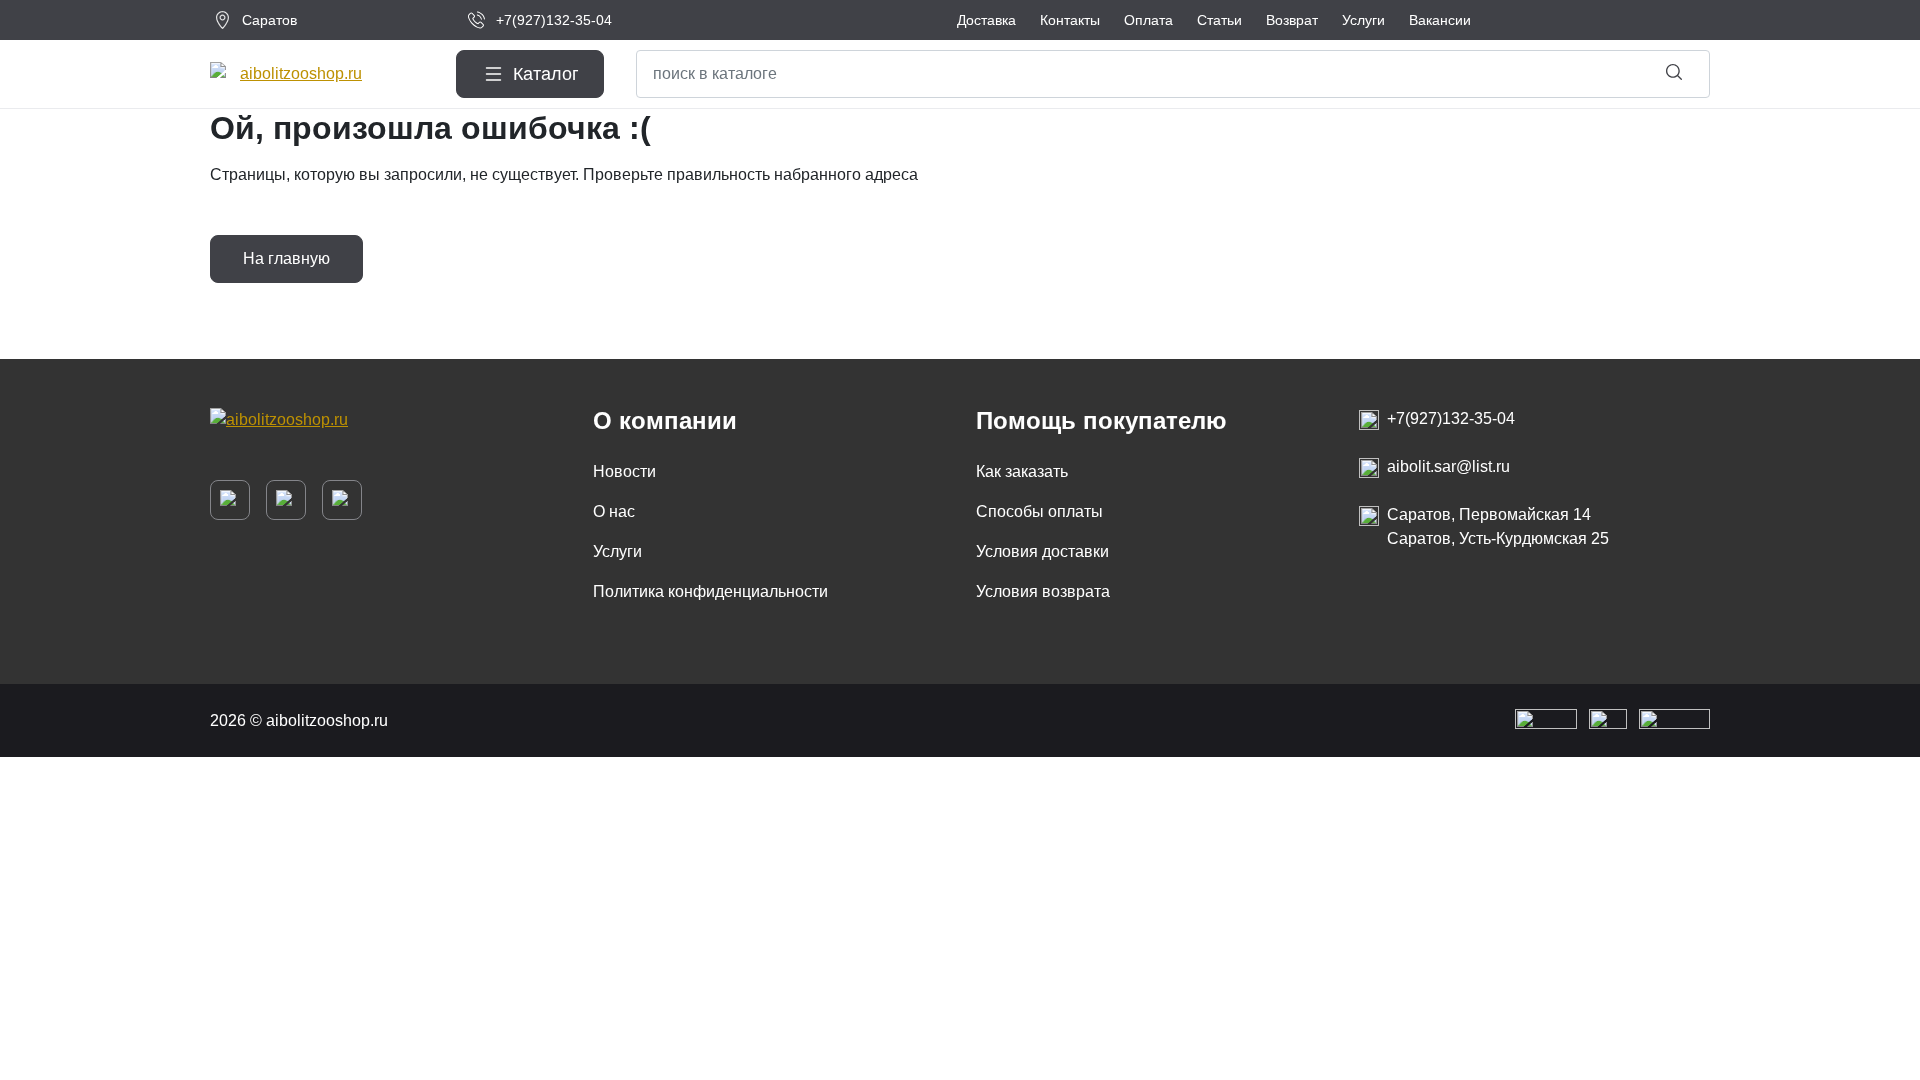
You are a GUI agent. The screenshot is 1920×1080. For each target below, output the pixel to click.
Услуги (617, 551)
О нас (614, 511)
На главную (286, 258)
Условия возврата (1043, 591)
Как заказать (1022, 471)
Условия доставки (1042, 551)
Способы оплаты (1039, 511)
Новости (624, 471)
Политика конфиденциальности (710, 591)
